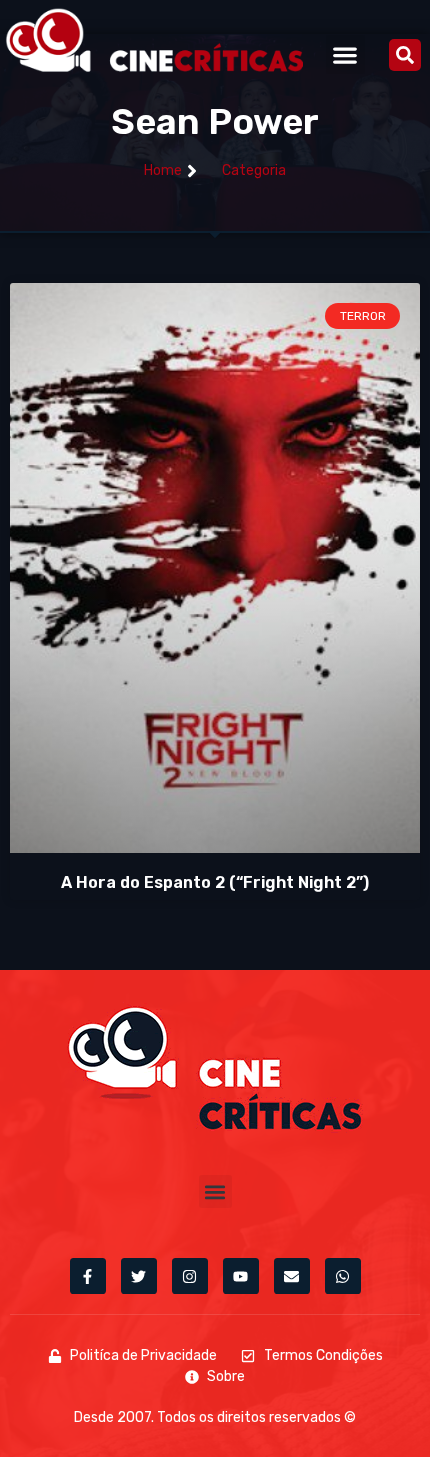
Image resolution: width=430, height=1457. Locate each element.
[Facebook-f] (88, 1276)
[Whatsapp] (343, 1276)
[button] (345, 54)
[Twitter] (139, 1276)
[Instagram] (190, 1276)
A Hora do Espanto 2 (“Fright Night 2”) (215, 882)
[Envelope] (292, 1276)
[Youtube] (241, 1276)
